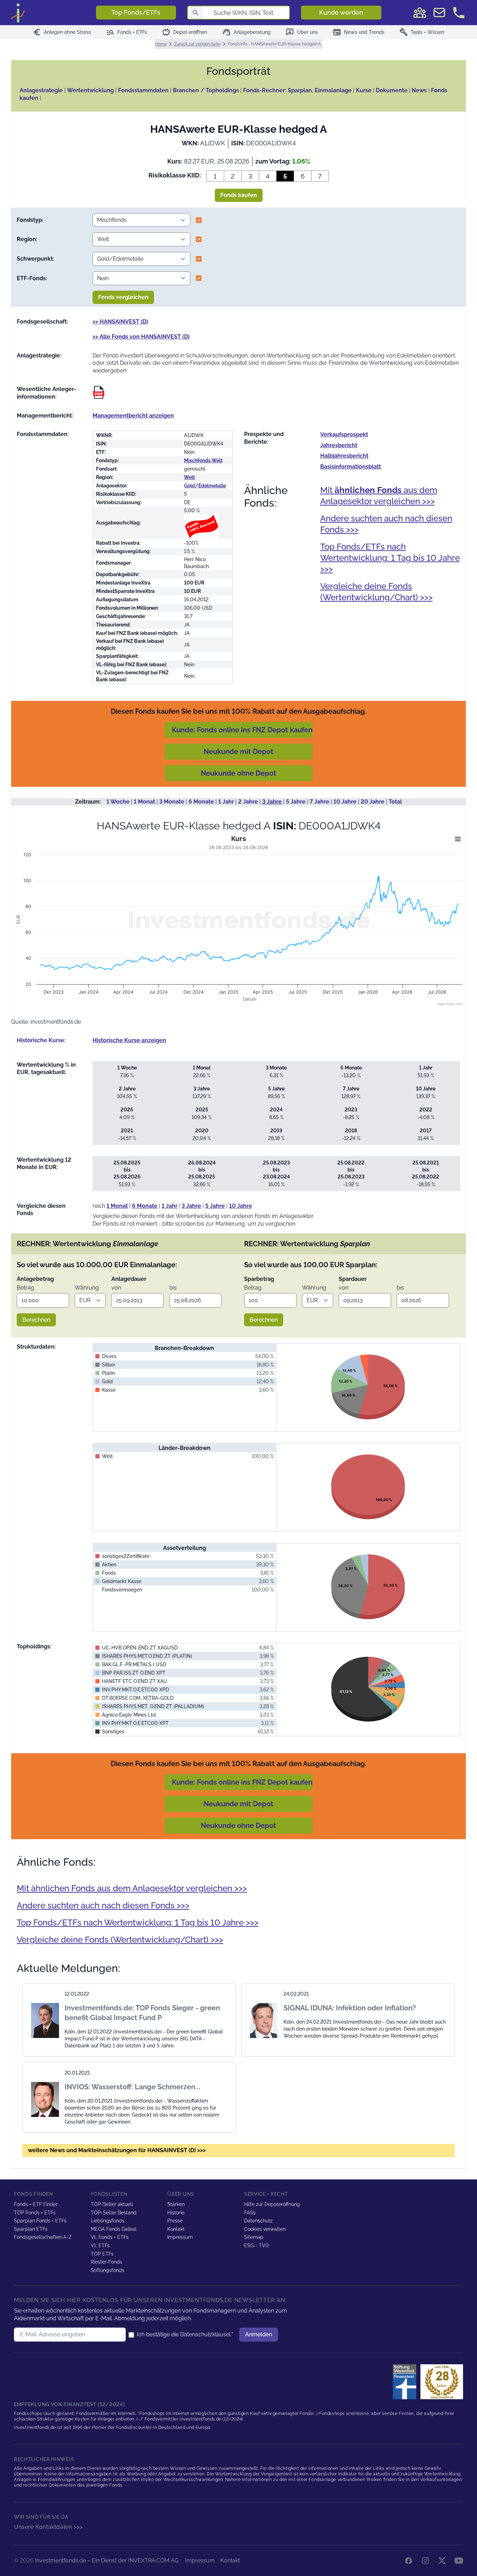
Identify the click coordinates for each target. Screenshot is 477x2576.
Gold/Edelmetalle (205, 486)
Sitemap (254, 2237)
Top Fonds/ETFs (136, 12)
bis (173, 1288)
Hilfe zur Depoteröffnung (272, 2204)
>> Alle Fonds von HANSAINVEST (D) (141, 337)
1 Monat (144, 802)
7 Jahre (320, 802)
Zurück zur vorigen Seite (197, 44)
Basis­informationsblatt (351, 467)
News (419, 90)
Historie (176, 2213)
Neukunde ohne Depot (239, 773)
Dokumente (392, 90)
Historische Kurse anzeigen (129, 1040)
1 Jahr (226, 802)
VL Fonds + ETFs (110, 2237)
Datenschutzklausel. (206, 2334)
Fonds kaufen (239, 195)
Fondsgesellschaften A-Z (43, 2237)
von (116, 1288)
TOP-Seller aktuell (112, 2204)
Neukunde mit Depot (239, 752)
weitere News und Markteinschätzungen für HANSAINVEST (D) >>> (117, 2150)
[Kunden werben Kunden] (420, 13)
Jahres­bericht (339, 445)
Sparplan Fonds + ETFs (40, 2221)
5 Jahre (296, 802)
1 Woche (118, 802)
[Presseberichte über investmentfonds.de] (406, 2382)
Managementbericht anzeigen (133, 416)
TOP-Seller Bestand (114, 2213)
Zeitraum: (88, 802)
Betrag (25, 1288)
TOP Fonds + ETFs (35, 2213)
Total (395, 802)
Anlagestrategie (41, 90)
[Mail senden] (439, 13)
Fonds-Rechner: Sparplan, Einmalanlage (297, 90)
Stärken (176, 2204)
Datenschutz (258, 2221)
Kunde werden (341, 12)
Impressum (180, 2237)
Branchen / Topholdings (206, 90)
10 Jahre (345, 802)
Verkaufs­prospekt (344, 434)
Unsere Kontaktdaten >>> (48, 2527)
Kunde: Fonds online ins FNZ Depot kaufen (242, 730)
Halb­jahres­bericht (344, 456)
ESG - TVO (257, 2245)
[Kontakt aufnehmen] (459, 13)
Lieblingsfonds (108, 2221)
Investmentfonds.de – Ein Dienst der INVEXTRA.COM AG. (107, 2560)
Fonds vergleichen (123, 297)
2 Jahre (248, 802)
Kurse (364, 90)
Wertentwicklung (90, 90)
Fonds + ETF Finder (36, 2204)
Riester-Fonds (107, 2262)
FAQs (250, 2213)
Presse (175, 2221)
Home (161, 44)
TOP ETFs (102, 2254)
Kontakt (176, 2229)
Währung (87, 1288)
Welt (189, 477)
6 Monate (201, 802)
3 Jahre (272, 802)
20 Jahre (373, 802)
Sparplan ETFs (31, 2229)
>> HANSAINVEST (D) (120, 322)
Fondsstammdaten (143, 90)
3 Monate (172, 802)
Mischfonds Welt (203, 460)
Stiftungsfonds (108, 2270)
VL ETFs (100, 2245)
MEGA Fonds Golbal (114, 2229)
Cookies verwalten (265, 2229)
